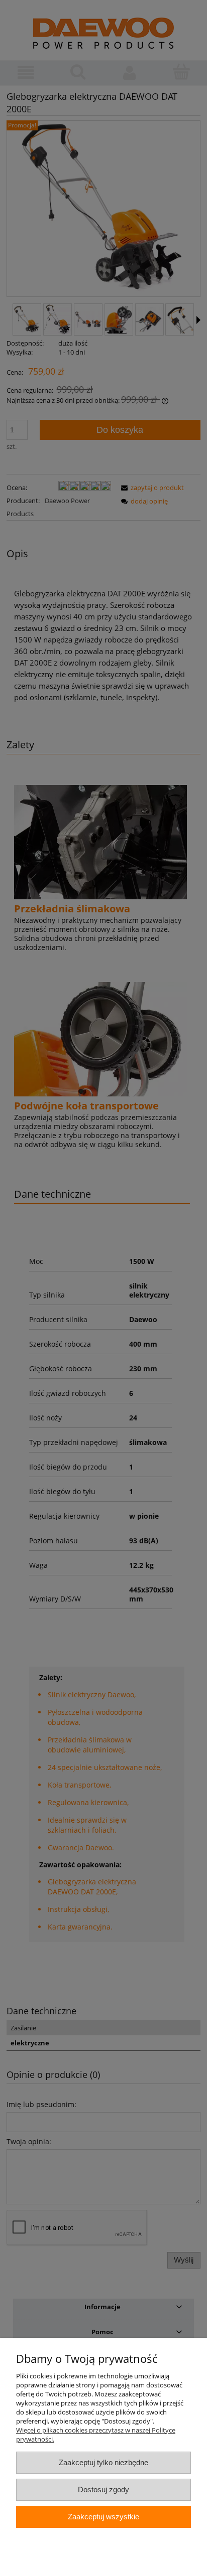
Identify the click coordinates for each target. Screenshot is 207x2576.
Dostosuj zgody (103, 2489)
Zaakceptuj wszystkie (103, 2517)
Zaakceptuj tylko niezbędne (103, 2462)
